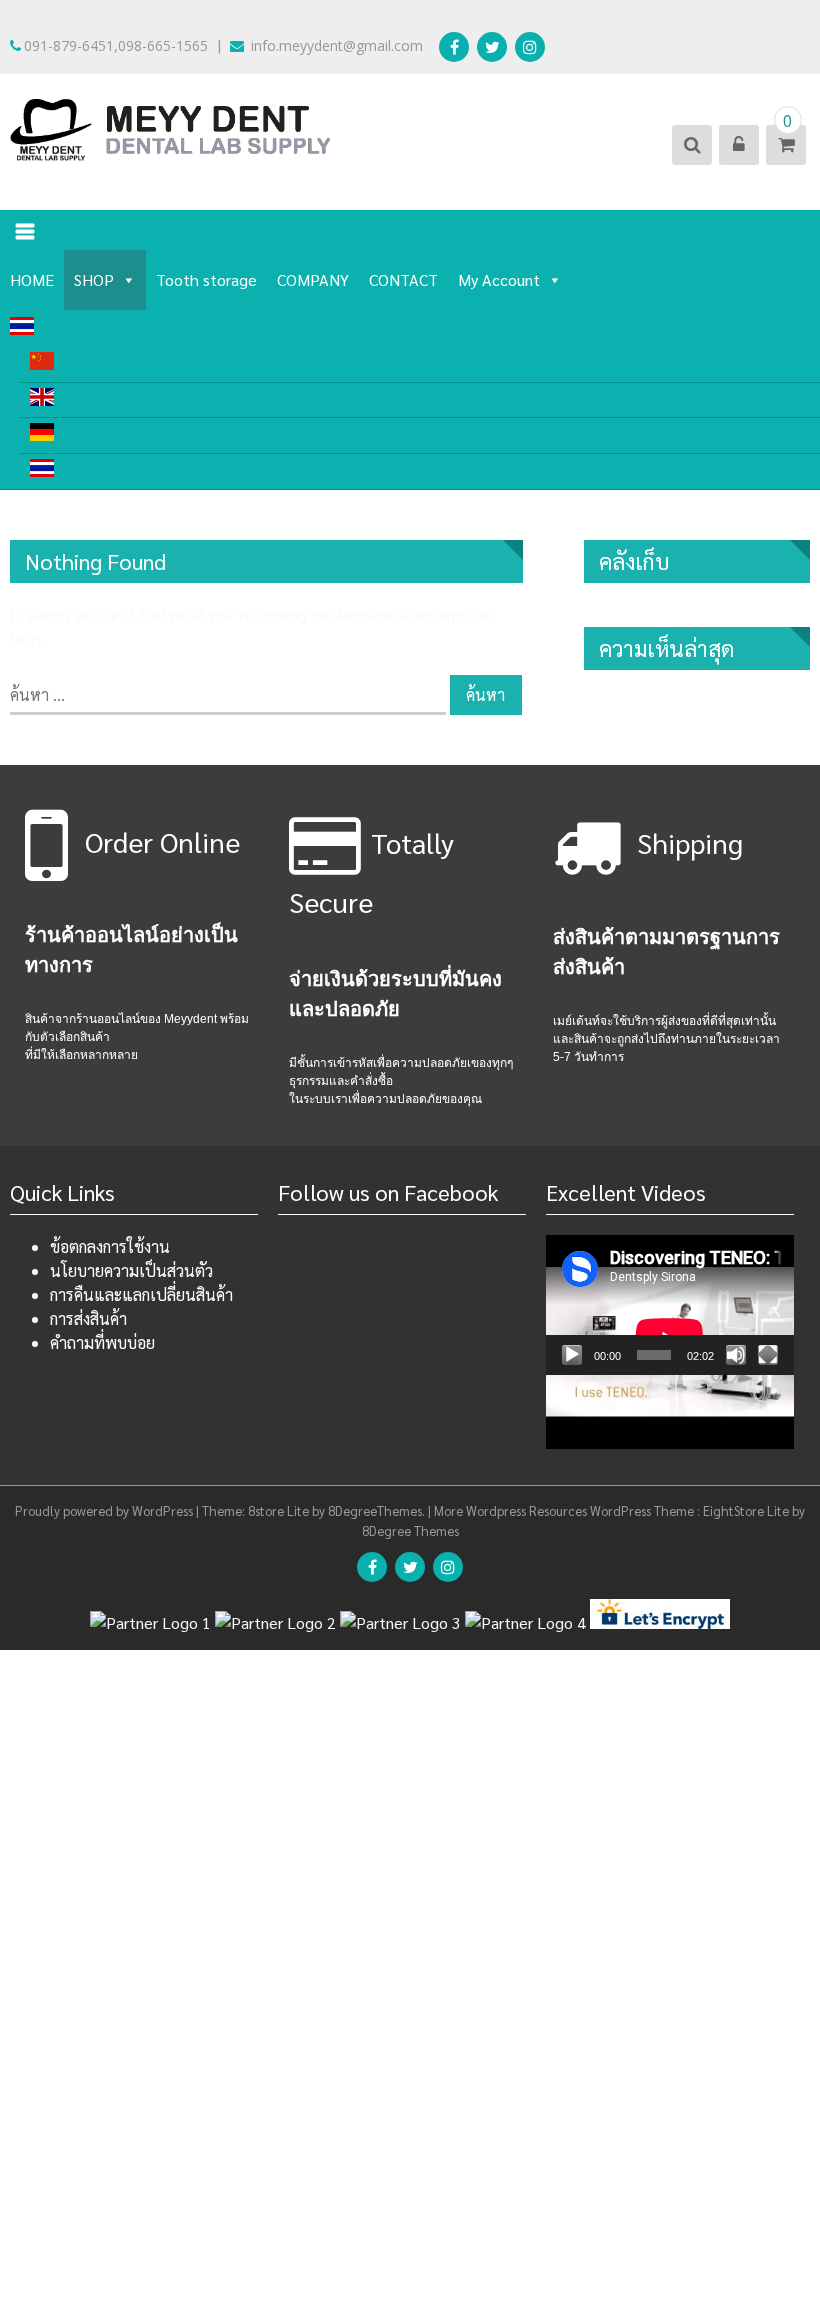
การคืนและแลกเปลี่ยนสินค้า (141, 1294)
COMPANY (313, 279)
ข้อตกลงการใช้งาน (110, 1246)
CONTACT (403, 279)
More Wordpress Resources (510, 1510)
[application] (670, 1305)
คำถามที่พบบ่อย (102, 1342)
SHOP (94, 279)
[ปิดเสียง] (736, 1355)
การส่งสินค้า (88, 1318)
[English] (420, 400)
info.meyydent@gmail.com (335, 45)
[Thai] (410, 328)
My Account (499, 279)
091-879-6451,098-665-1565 (116, 45)
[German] (420, 435)
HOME (32, 279)
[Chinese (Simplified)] (420, 364)
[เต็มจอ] (768, 1355)
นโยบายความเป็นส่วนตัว (131, 1270)
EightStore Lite (747, 1510)
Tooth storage (206, 279)
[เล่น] (572, 1355)
